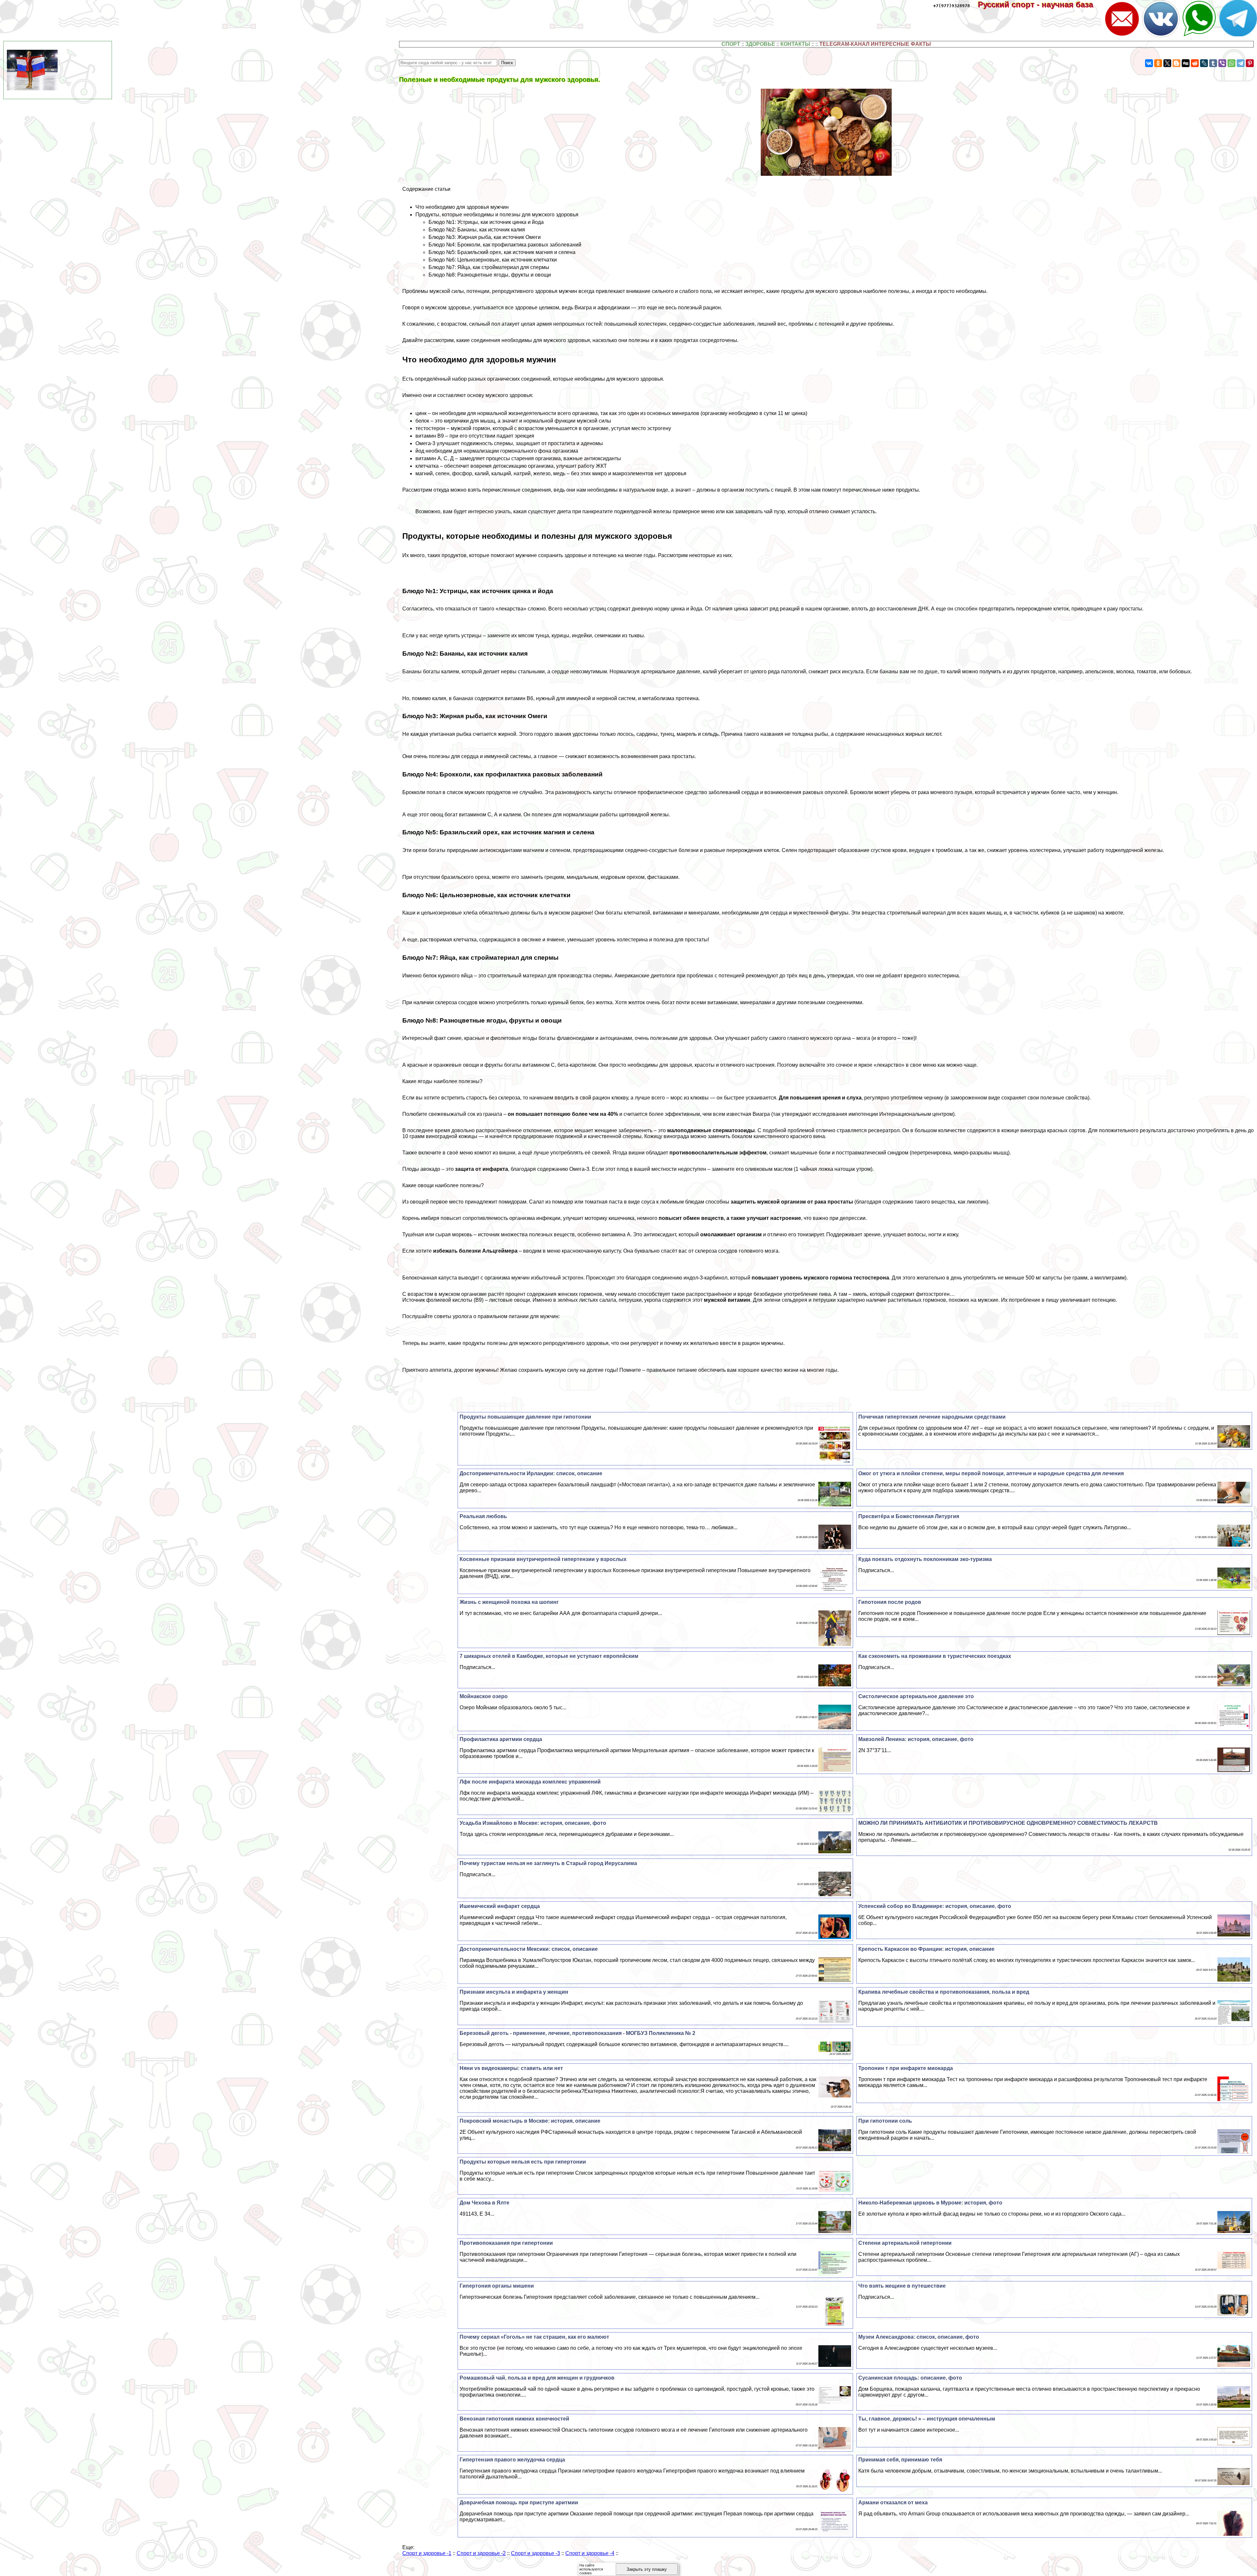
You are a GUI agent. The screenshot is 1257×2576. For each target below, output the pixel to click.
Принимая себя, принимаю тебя (900, 2460)
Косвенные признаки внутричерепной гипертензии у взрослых (543, 1559)
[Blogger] (1176, 63)
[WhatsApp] (1231, 63)
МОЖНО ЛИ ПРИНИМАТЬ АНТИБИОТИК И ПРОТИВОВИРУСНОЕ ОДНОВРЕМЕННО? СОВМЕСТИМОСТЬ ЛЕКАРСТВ (1008, 1823)
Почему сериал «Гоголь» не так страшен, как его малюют (534, 2337)
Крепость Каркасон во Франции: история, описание (926, 1949)
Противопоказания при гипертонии (506, 2243)
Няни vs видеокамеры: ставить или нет (511, 2068)
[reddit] (1195, 63)
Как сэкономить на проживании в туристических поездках (935, 1656)
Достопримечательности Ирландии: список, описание (531, 1473)
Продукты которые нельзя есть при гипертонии (523, 2162)
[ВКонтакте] (1149, 63)
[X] (1167, 63)
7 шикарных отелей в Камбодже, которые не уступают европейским (549, 1656)
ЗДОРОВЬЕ (760, 44)
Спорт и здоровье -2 (481, 2553)
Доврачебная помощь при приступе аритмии (519, 2503)
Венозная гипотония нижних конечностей (514, 2419)
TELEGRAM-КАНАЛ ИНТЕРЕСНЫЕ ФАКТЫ (875, 44)
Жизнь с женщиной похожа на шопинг (509, 1602)
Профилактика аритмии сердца (501, 1739)
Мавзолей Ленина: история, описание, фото (916, 1739)
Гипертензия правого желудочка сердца (512, 2460)
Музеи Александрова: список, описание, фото (919, 2337)
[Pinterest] (1250, 63)
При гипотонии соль (885, 2121)
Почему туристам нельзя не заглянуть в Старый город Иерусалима (548, 1863)
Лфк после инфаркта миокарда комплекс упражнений (530, 1782)
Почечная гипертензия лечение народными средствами (932, 1417)
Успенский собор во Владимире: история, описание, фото (935, 1906)
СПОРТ (731, 44)
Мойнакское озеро (484, 1696)
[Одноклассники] (1158, 63)
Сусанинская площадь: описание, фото (910, 2378)
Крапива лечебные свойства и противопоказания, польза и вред (944, 1992)
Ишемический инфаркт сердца (500, 1906)
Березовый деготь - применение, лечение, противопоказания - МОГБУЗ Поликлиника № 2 (577, 2033)
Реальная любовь (483, 1516)
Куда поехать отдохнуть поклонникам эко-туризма (925, 1559)
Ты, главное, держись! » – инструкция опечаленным (927, 2419)
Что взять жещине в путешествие (902, 2286)
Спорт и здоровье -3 (536, 2553)
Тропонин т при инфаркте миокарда (906, 2068)
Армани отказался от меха (893, 2503)
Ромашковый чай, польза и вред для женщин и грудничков (537, 2378)
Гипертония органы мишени (497, 2286)
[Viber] (1222, 63)
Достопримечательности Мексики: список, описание (529, 1949)
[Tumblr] (1213, 63)
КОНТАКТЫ (795, 44)
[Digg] (1186, 63)
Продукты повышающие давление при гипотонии (525, 1417)
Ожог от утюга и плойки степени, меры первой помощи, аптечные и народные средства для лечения (991, 1473)
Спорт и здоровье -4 (590, 2553)
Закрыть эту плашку (647, 2569)
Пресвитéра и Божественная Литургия (909, 1516)
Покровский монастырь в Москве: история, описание (530, 2121)
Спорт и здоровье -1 (427, 2553)
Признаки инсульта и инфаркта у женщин (514, 1992)
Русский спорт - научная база (1040, 4)
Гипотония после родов (890, 1602)
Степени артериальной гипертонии (905, 2243)
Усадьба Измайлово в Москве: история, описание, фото (533, 1823)
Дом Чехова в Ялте (484, 2203)
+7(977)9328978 (952, 6)
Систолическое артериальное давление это (916, 1696)
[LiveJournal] (1204, 63)
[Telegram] (1241, 63)
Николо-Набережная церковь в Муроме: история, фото (930, 2203)
